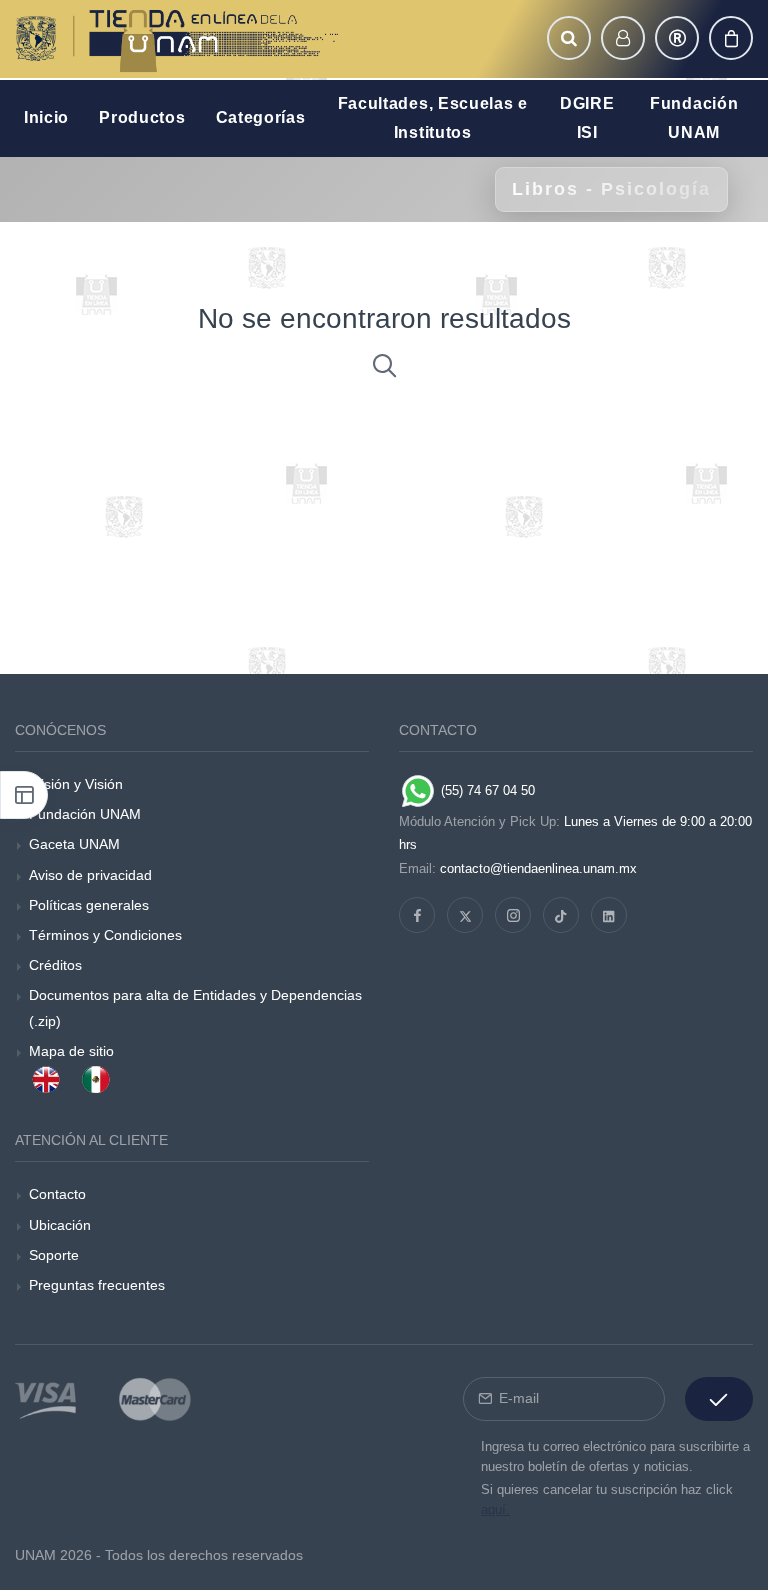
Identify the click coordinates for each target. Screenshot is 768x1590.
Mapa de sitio (71, 1051)
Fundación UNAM (85, 814)
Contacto (57, 1194)
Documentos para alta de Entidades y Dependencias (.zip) (195, 1007)
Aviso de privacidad (90, 875)
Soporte (54, 1255)
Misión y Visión (76, 784)
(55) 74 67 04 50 (486, 790)
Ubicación (60, 1225)
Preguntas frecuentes (97, 1285)
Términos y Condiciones (105, 935)
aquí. (495, 1509)
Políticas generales (89, 905)
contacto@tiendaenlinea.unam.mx (538, 868)
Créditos (55, 965)
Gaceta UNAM (74, 844)
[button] (569, 38)
